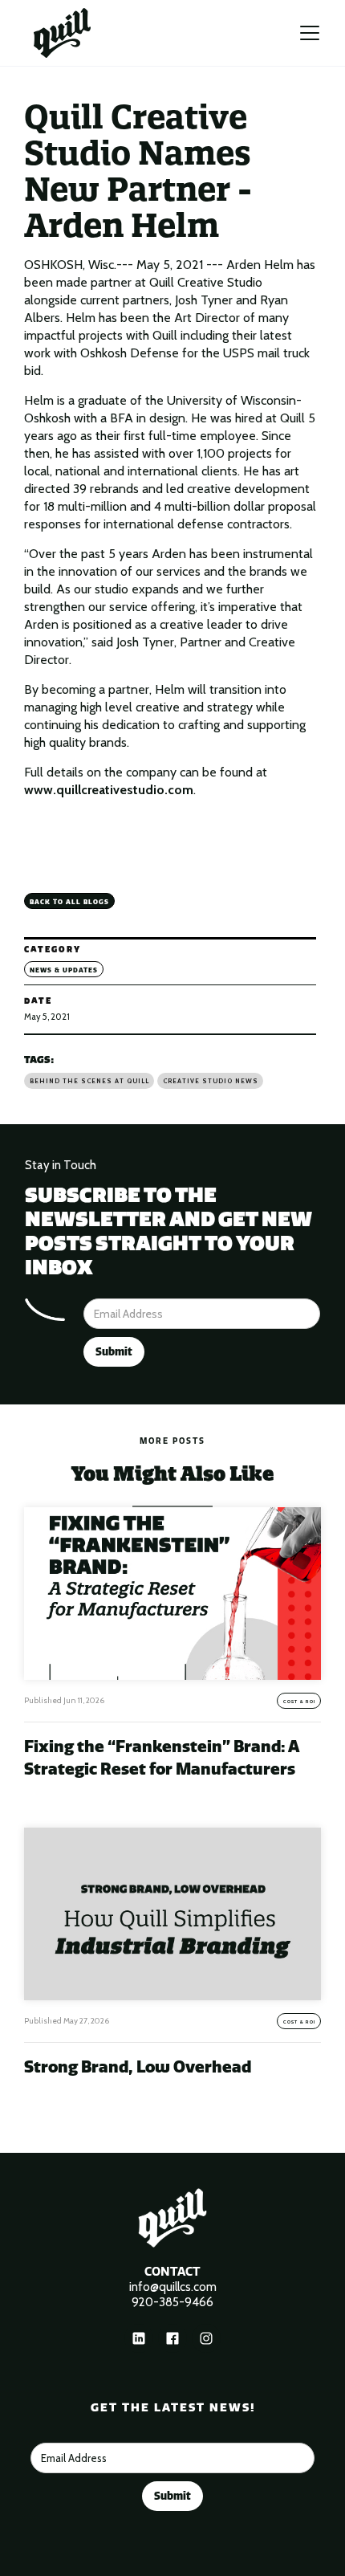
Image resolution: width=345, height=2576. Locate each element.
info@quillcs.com (173, 2287)
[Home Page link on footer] (172, 2218)
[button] (310, 33)
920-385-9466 (172, 2302)
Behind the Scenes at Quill (89, 1081)
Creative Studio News (211, 1081)
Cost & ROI (299, 1702)
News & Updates (64, 970)
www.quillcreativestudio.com (109, 790)
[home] (62, 33)
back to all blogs (69, 902)
